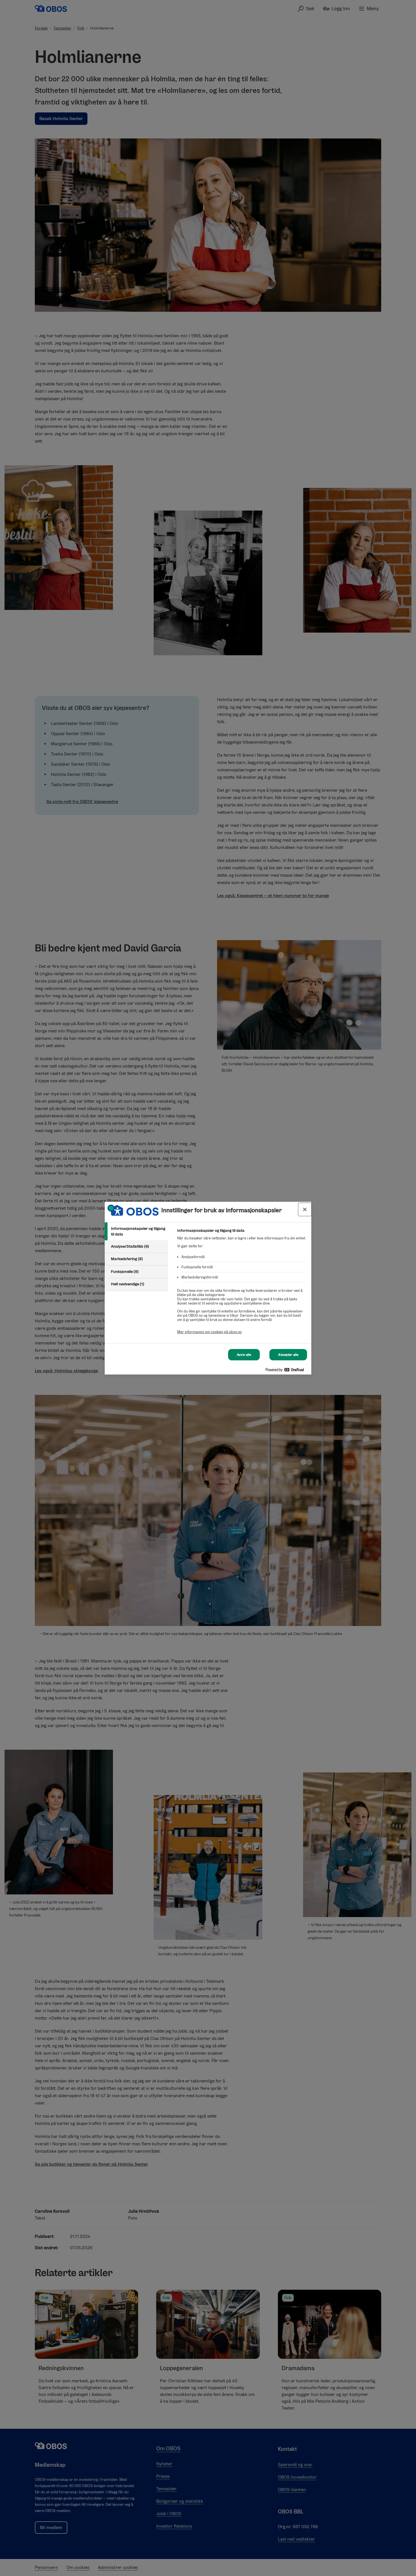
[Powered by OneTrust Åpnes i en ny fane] (287, 1371)
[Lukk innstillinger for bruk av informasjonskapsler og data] (305, 1209)
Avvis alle (244, 1355)
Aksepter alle (288, 1355)
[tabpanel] (242, 1284)
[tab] (136, 1231)
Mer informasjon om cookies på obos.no (209, 1332)
